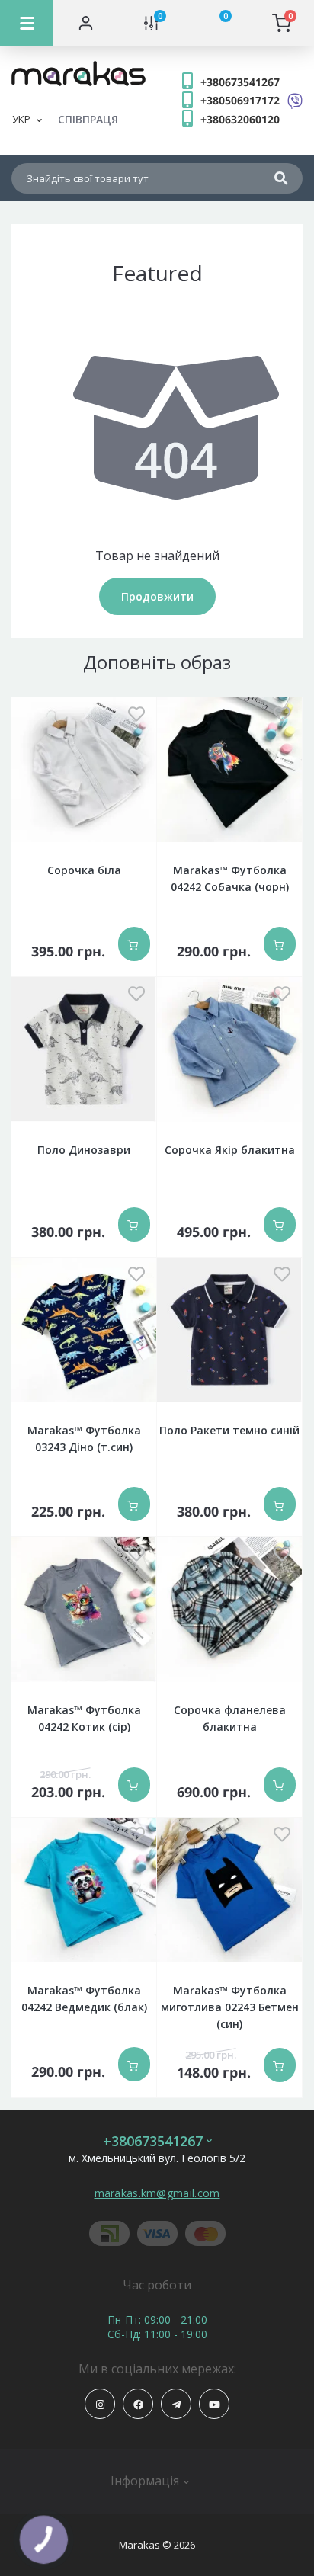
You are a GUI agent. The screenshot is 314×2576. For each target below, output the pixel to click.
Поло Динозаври (84, 1150)
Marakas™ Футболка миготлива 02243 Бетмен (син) (230, 2007)
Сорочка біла (84, 870)
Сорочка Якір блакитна (230, 1150)
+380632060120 (240, 119)
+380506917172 (240, 100)
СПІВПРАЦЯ (88, 119)
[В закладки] (136, 715)
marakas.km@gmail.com (157, 2193)
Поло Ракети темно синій (229, 1430)
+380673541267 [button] (153, 2141)
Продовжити (157, 596)
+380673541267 (240, 82)
